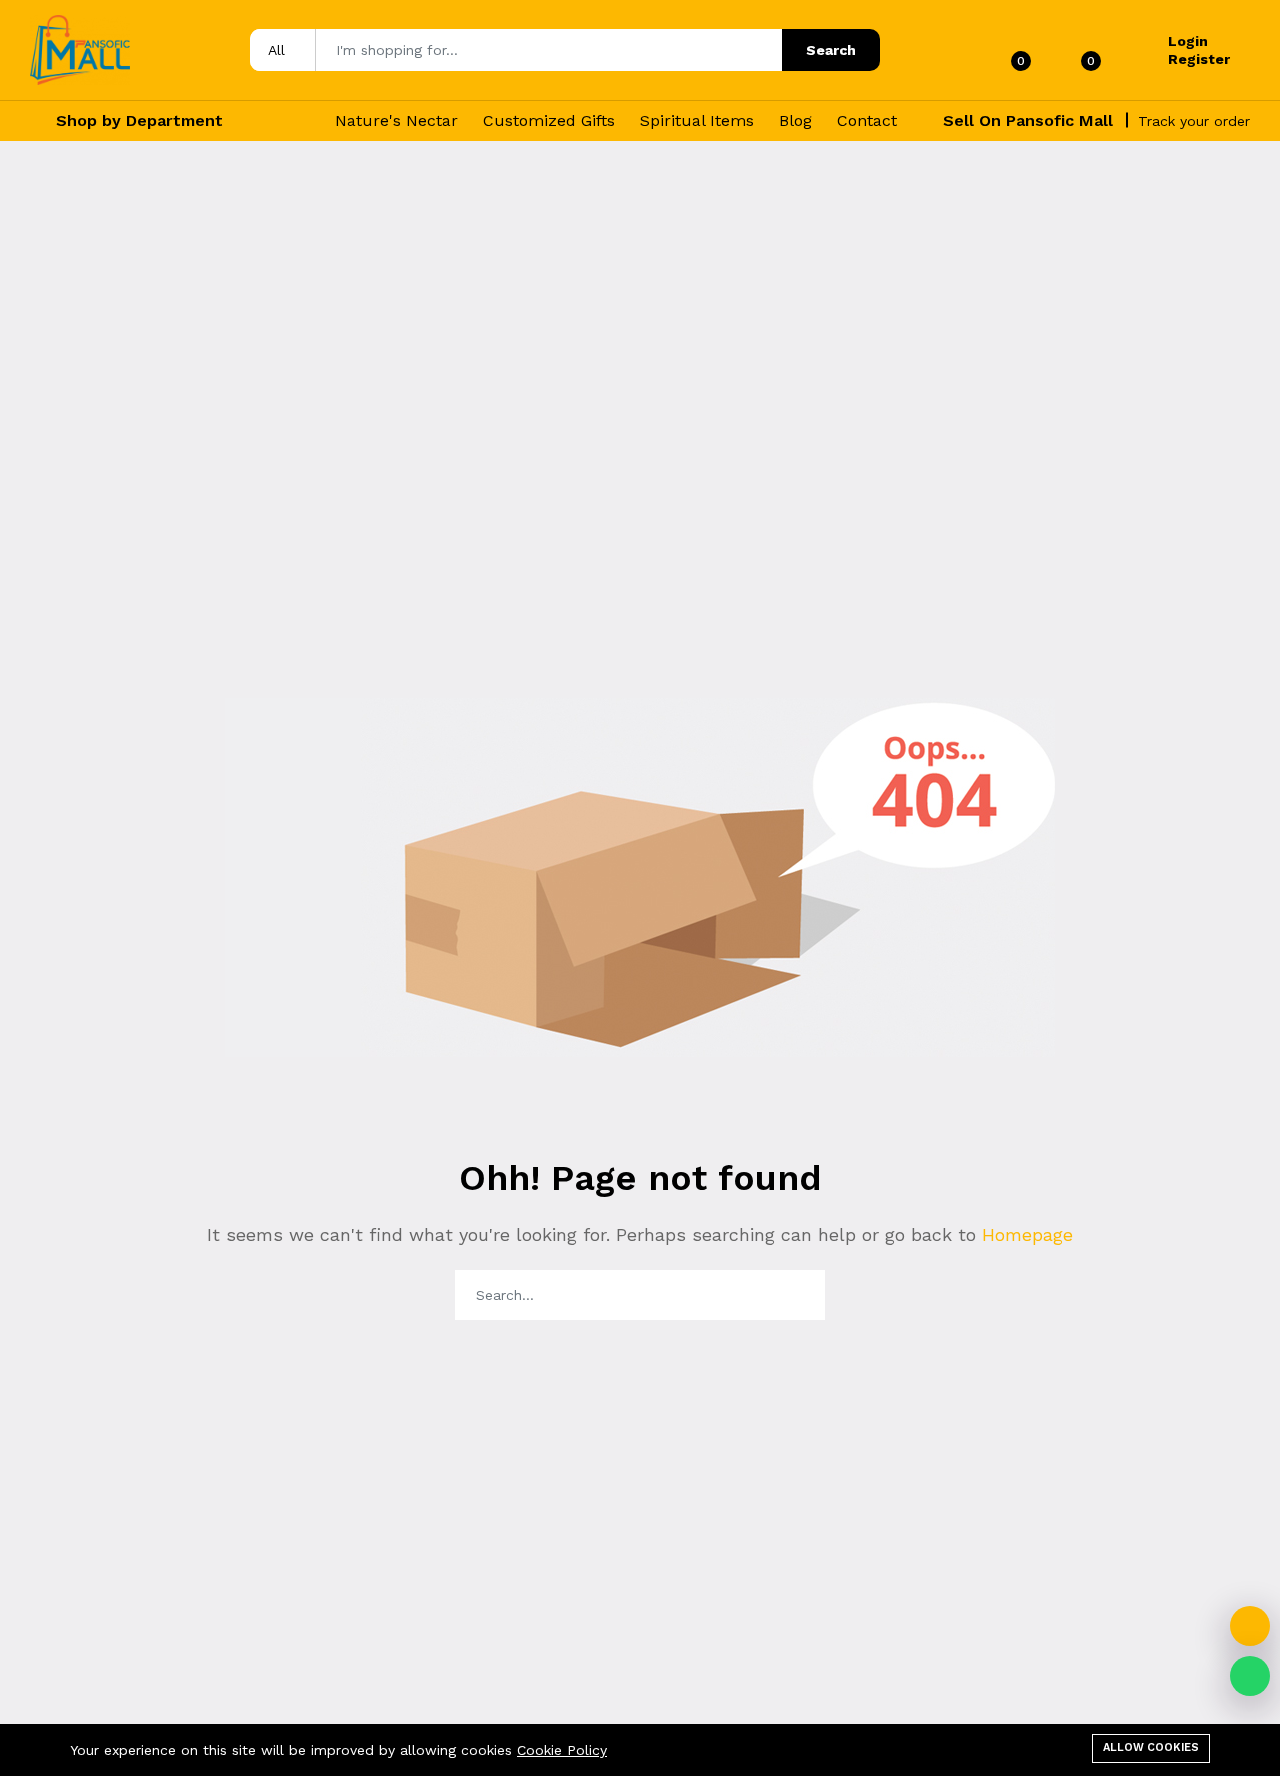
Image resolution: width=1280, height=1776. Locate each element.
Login (1188, 41)
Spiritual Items (697, 120)
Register (1199, 59)
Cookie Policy (562, 1750)
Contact (867, 120)
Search (831, 50)
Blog (795, 120)
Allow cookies (1151, 1747)
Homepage (1024, 1234)
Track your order (1194, 121)
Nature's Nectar (396, 120)
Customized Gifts (549, 120)
